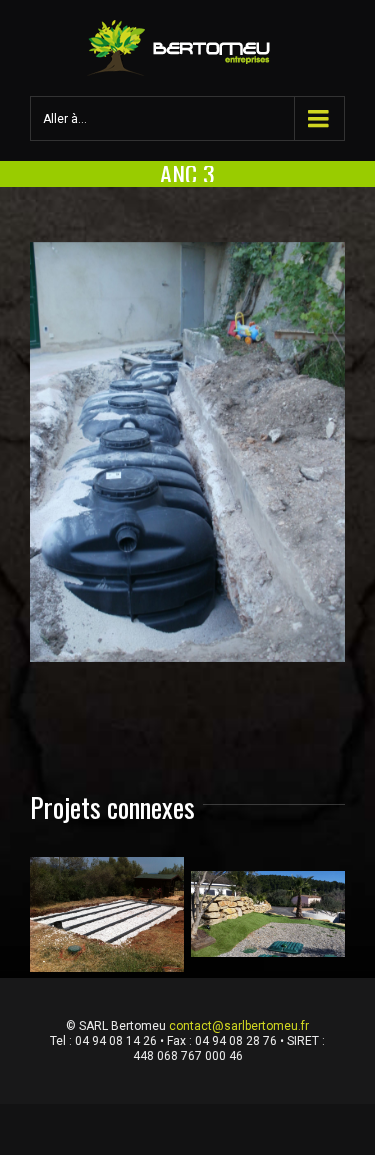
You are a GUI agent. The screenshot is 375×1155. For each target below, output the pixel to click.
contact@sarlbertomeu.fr (239, 1026)
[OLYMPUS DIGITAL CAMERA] (187, 452)
